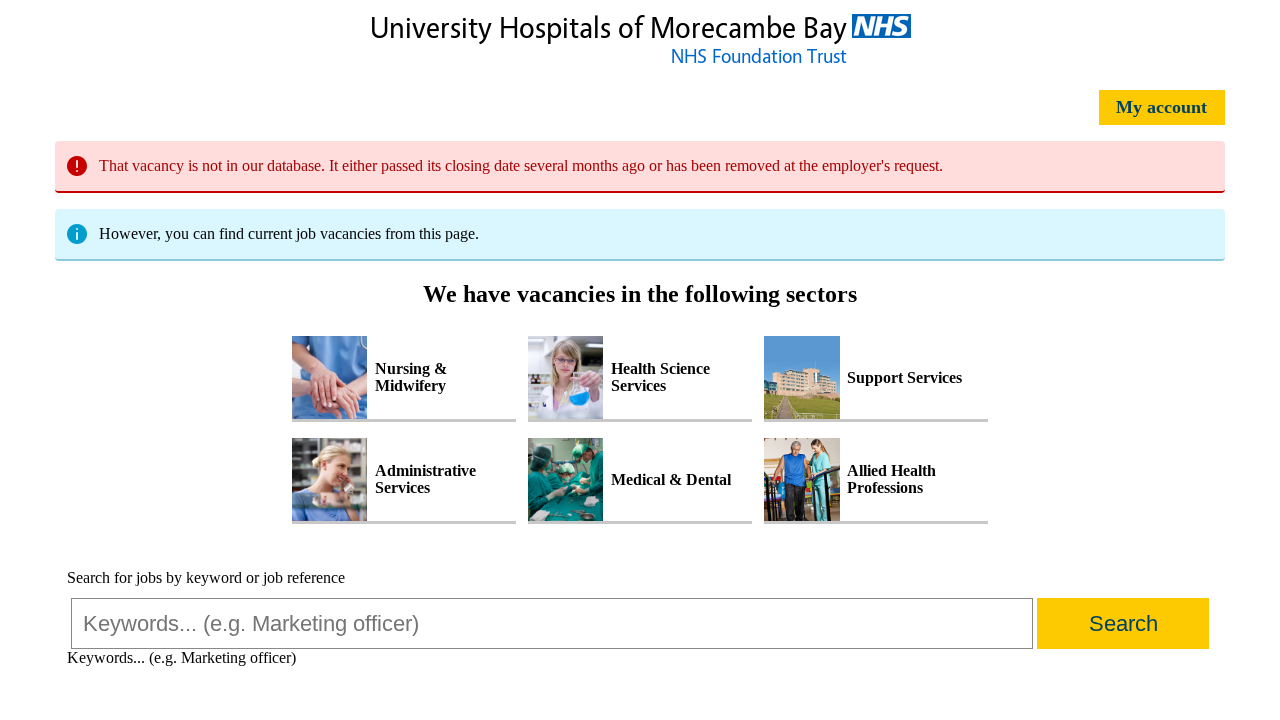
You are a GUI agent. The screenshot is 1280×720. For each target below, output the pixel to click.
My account (1161, 107)
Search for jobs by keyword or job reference (206, 577)
